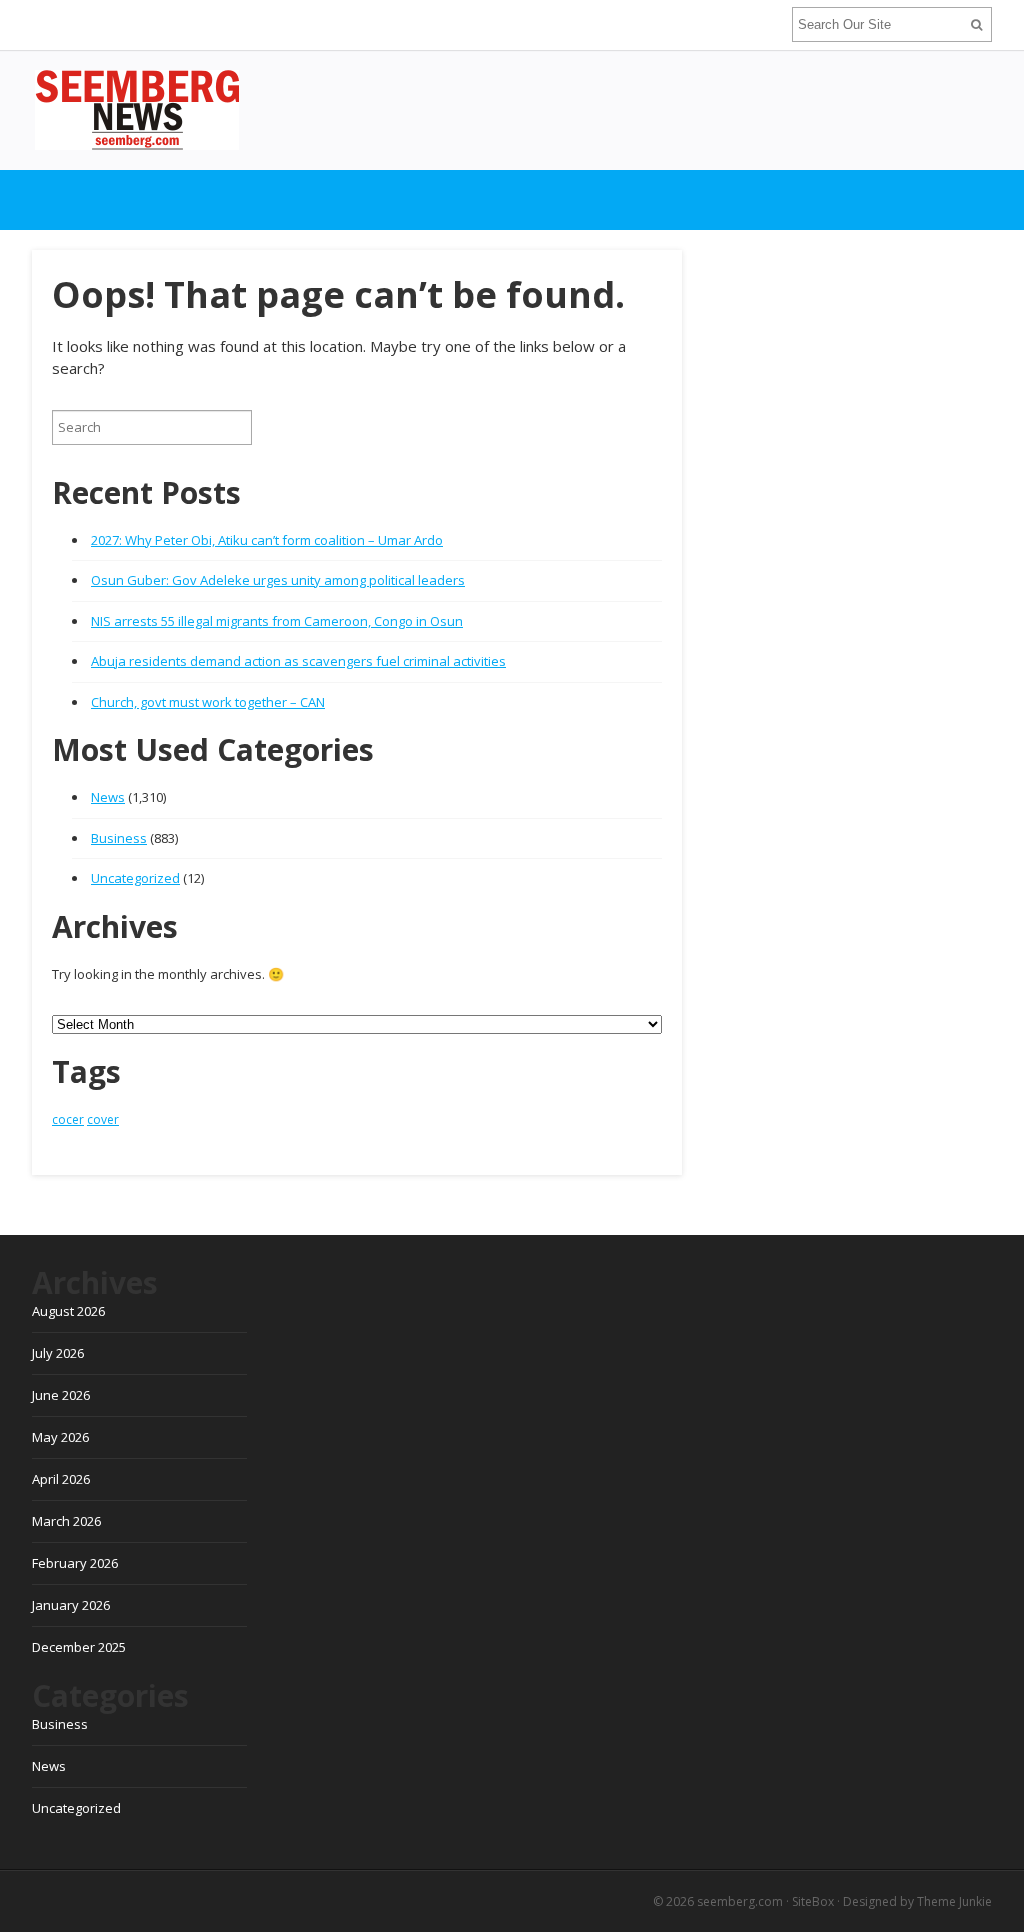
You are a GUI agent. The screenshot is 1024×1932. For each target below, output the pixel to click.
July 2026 (58, 1353)
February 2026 (75, 1563)
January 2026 (71, 1605)
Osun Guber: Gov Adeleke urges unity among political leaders (278, 580)
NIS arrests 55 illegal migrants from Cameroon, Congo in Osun (277, 621)
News (108, 797)
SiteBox (813, 1901)
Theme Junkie (954, 1901)
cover (103, 1119)
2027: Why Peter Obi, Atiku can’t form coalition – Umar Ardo (267, 540)
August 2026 (68, 1311)
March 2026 (66, 1521)
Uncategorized (135, 878)
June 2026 (61, 1395)
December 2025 (79, 1647)
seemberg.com (740, 1901)
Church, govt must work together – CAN (208, 702)
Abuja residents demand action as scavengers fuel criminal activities (298, 661)
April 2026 (61, 1479)
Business (119, 838)
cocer (68, 1119)
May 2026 (60, 1437)
